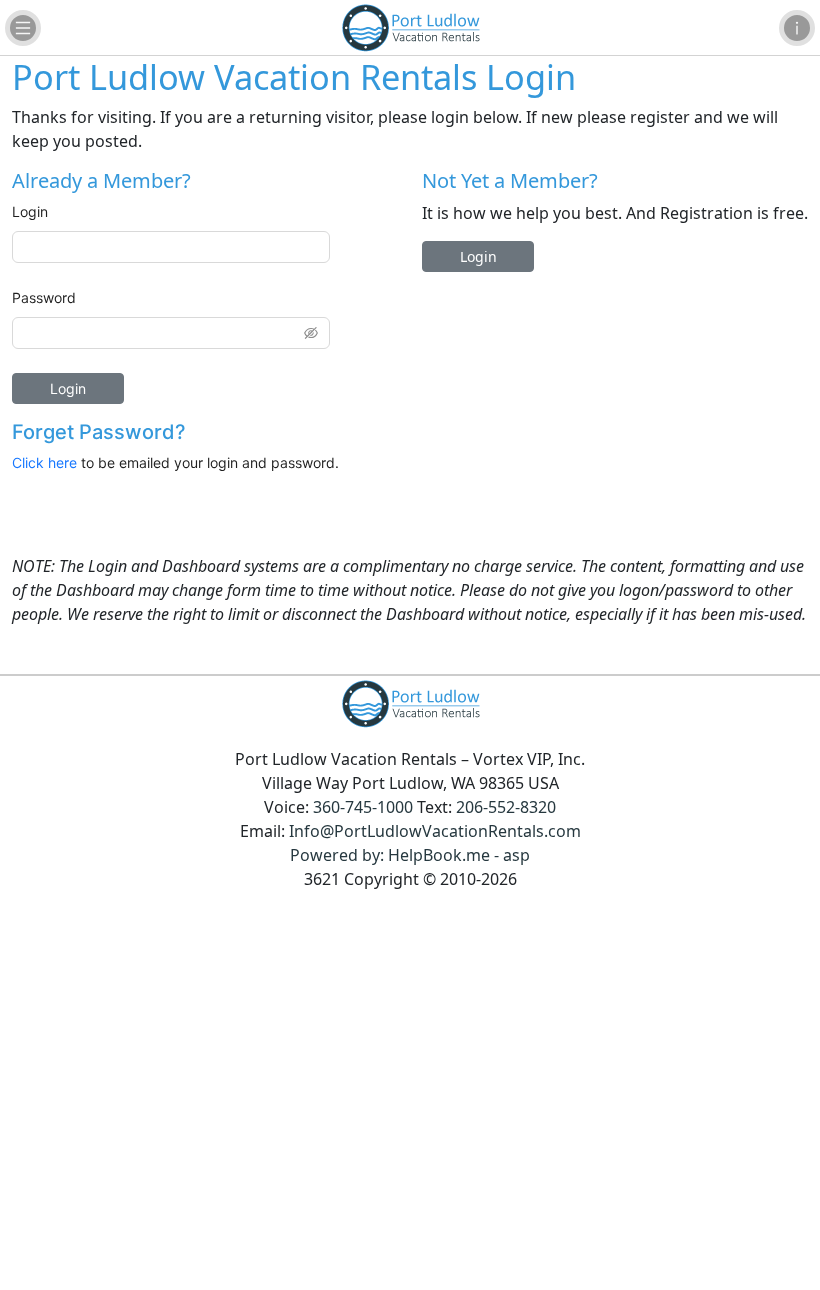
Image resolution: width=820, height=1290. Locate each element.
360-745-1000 (363, 807)
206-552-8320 (506, 807)
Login (30, 211)
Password (44, 297)
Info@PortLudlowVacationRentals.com (435, 831)
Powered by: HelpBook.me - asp (410, 855)
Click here (44, 462)
